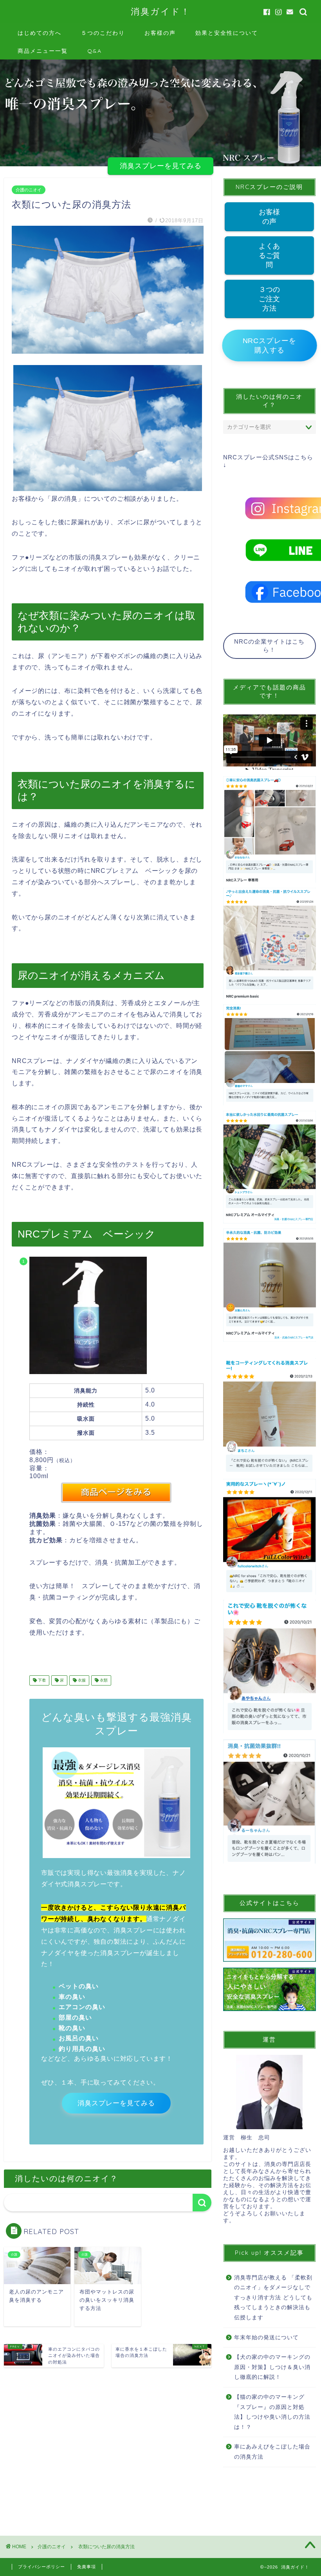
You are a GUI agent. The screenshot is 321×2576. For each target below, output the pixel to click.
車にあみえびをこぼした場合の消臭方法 (272, 2452)
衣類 (103, 1680)
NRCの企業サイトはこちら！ (269, 646)
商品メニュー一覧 (43, 51)
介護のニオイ (29, 190)
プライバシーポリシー (41, 2567)
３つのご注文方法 (269, 299)
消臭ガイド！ (161, 11)
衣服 (81, 1680)
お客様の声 (160, 33)
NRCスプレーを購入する (269, 346)
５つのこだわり (103, 33)
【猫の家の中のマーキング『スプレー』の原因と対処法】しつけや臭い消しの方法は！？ (272, 2412)
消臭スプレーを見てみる (161, 166)
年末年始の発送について (266, 2338)
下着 (41, 1680)
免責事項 (87, 2567)
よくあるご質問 (269, 255)
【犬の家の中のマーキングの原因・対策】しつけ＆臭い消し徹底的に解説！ (272, 2367)
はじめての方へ (40, 33)
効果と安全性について (227, 33)
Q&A (95, 51)
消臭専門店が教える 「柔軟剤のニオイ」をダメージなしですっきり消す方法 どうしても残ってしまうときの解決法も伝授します (273, 2298)
